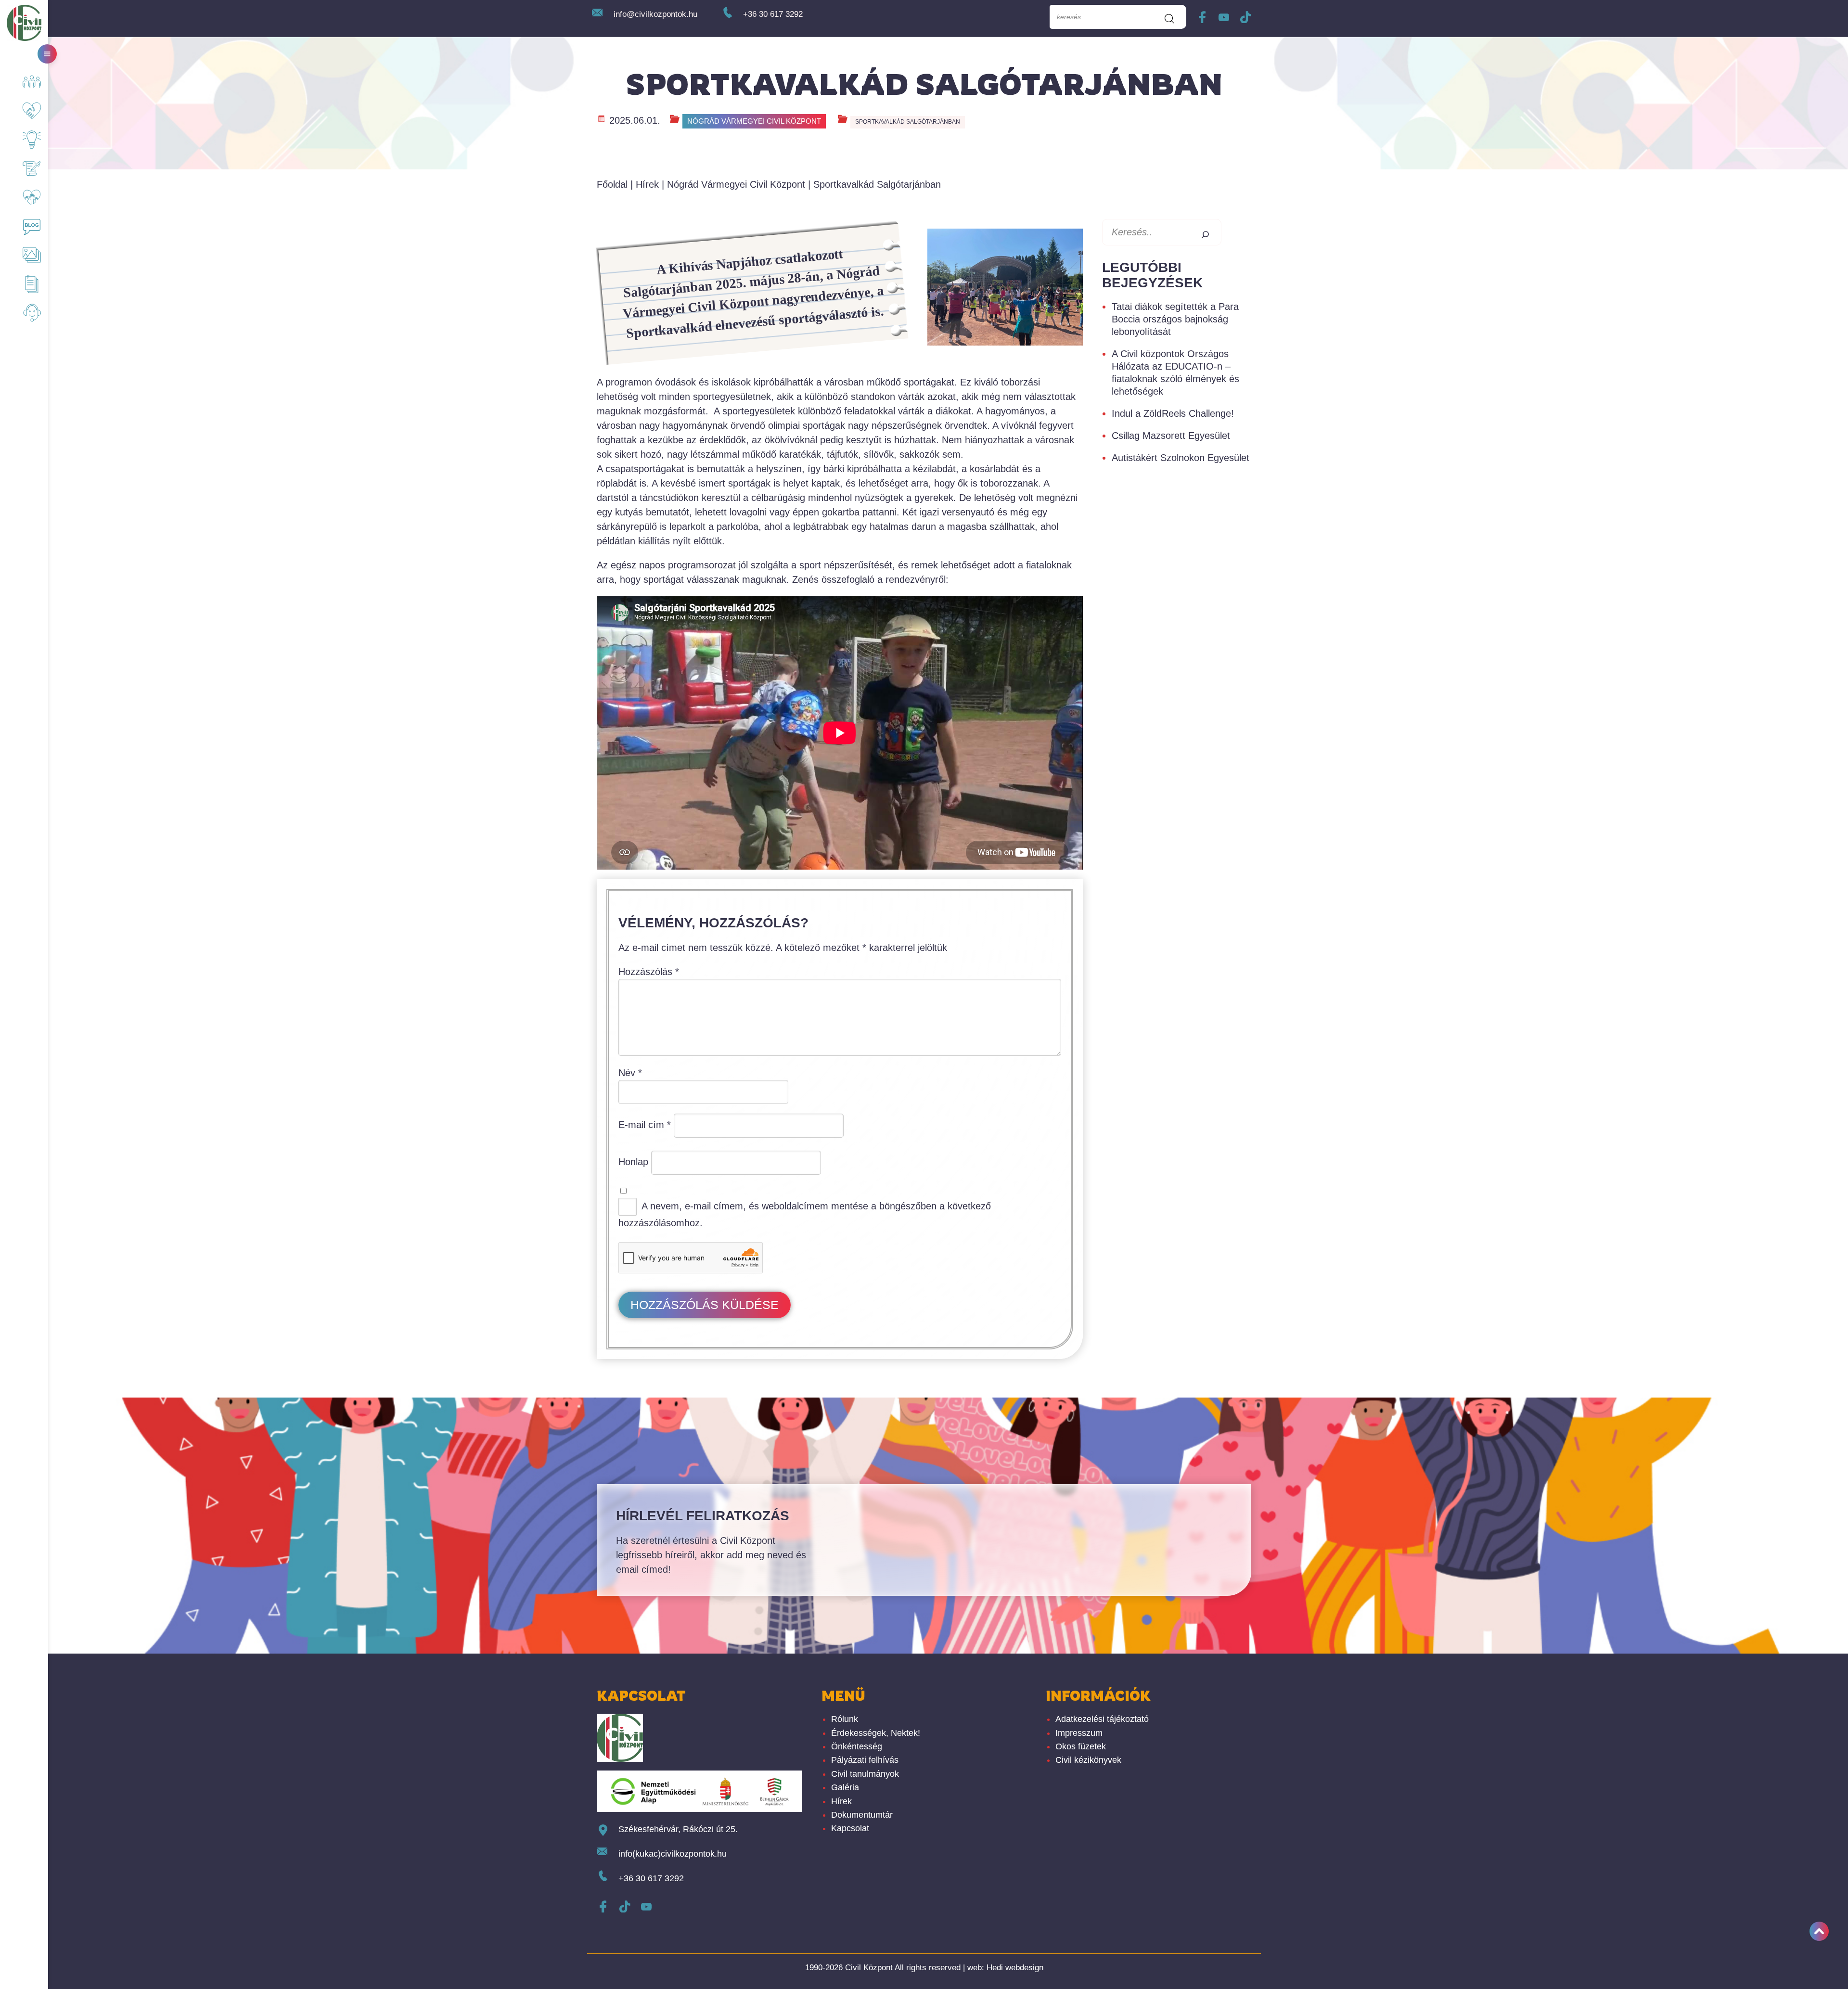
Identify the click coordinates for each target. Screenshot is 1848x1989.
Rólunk (845, 1719)
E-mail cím (645, 1125)
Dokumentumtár (862, 1815)
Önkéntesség (857, 1746)
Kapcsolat (850, 1828)
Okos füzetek (1081, 1746)
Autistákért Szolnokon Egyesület (1181, 458)
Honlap (633, 1162)
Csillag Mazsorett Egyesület (1171, 436)
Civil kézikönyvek (1088, 1760)
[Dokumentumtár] (29, 284)
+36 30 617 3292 (773, 14)
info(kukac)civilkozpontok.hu (673, 1854)
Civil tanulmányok (865, 1774)
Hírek (647, 184)
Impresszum (1079, 1733)
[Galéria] (29, 255)
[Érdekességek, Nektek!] (29, 140)
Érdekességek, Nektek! (876, 1733)
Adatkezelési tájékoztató (1102, 1719)
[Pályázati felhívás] (29, 168)
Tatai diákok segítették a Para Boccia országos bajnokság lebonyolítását (1175, 319)
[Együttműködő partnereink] (29, 111)
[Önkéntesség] (29, 197)
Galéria (845, 1787)
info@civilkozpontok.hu (655, 14)
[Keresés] (1202, 232)
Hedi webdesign (1015, 1968)
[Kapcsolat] (29, 313)
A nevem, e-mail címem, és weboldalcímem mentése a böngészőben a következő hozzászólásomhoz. (805, 1214)
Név (630, 1073)
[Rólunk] (29, 82)
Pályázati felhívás (865, 1760)
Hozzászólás (649, 972)
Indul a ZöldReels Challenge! (1173, 413)
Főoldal (612, 184)
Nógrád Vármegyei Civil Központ (754, 121)
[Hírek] (29, 226)
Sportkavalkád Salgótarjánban (908, 122)
